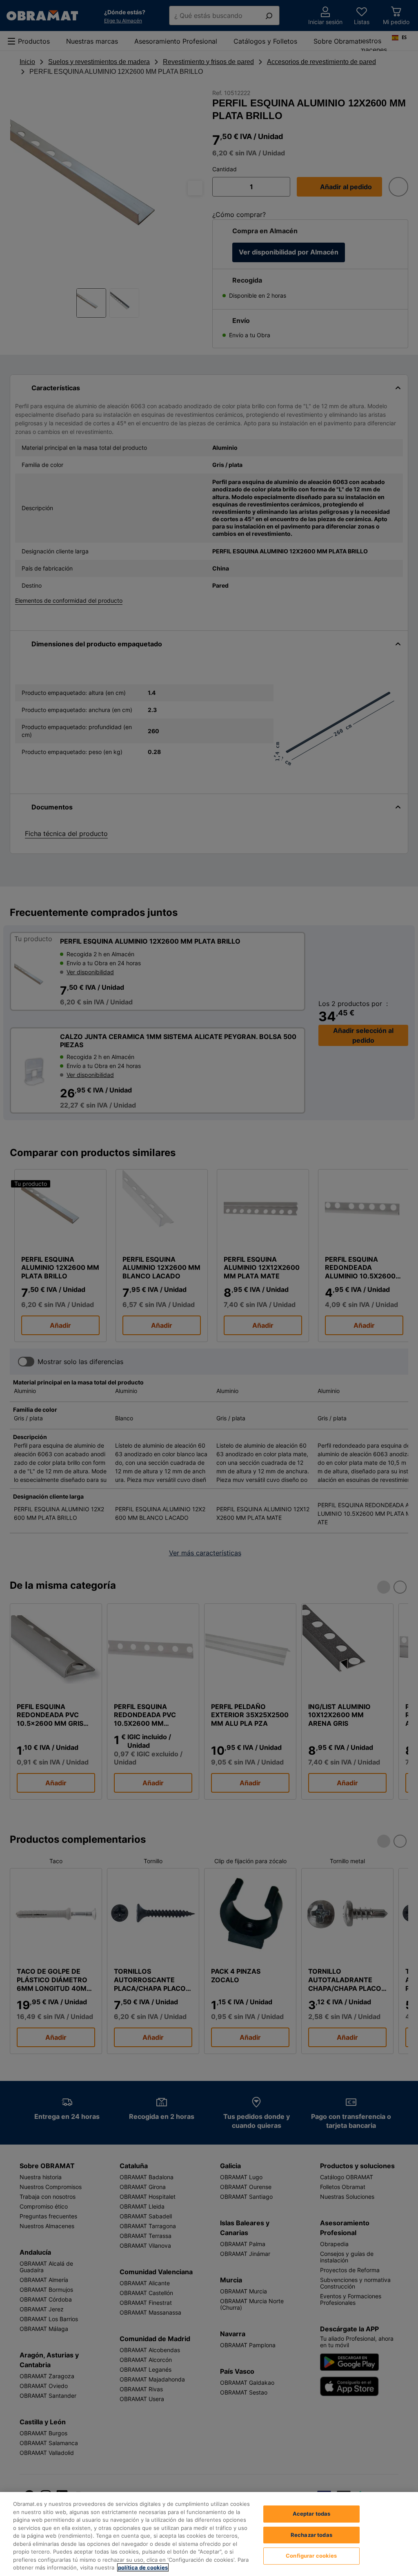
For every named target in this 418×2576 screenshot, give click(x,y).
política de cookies (143, 2567)
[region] (209, 2534)
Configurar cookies (311, 2556)
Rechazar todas (311, 2535)
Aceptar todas (312, 2514)
